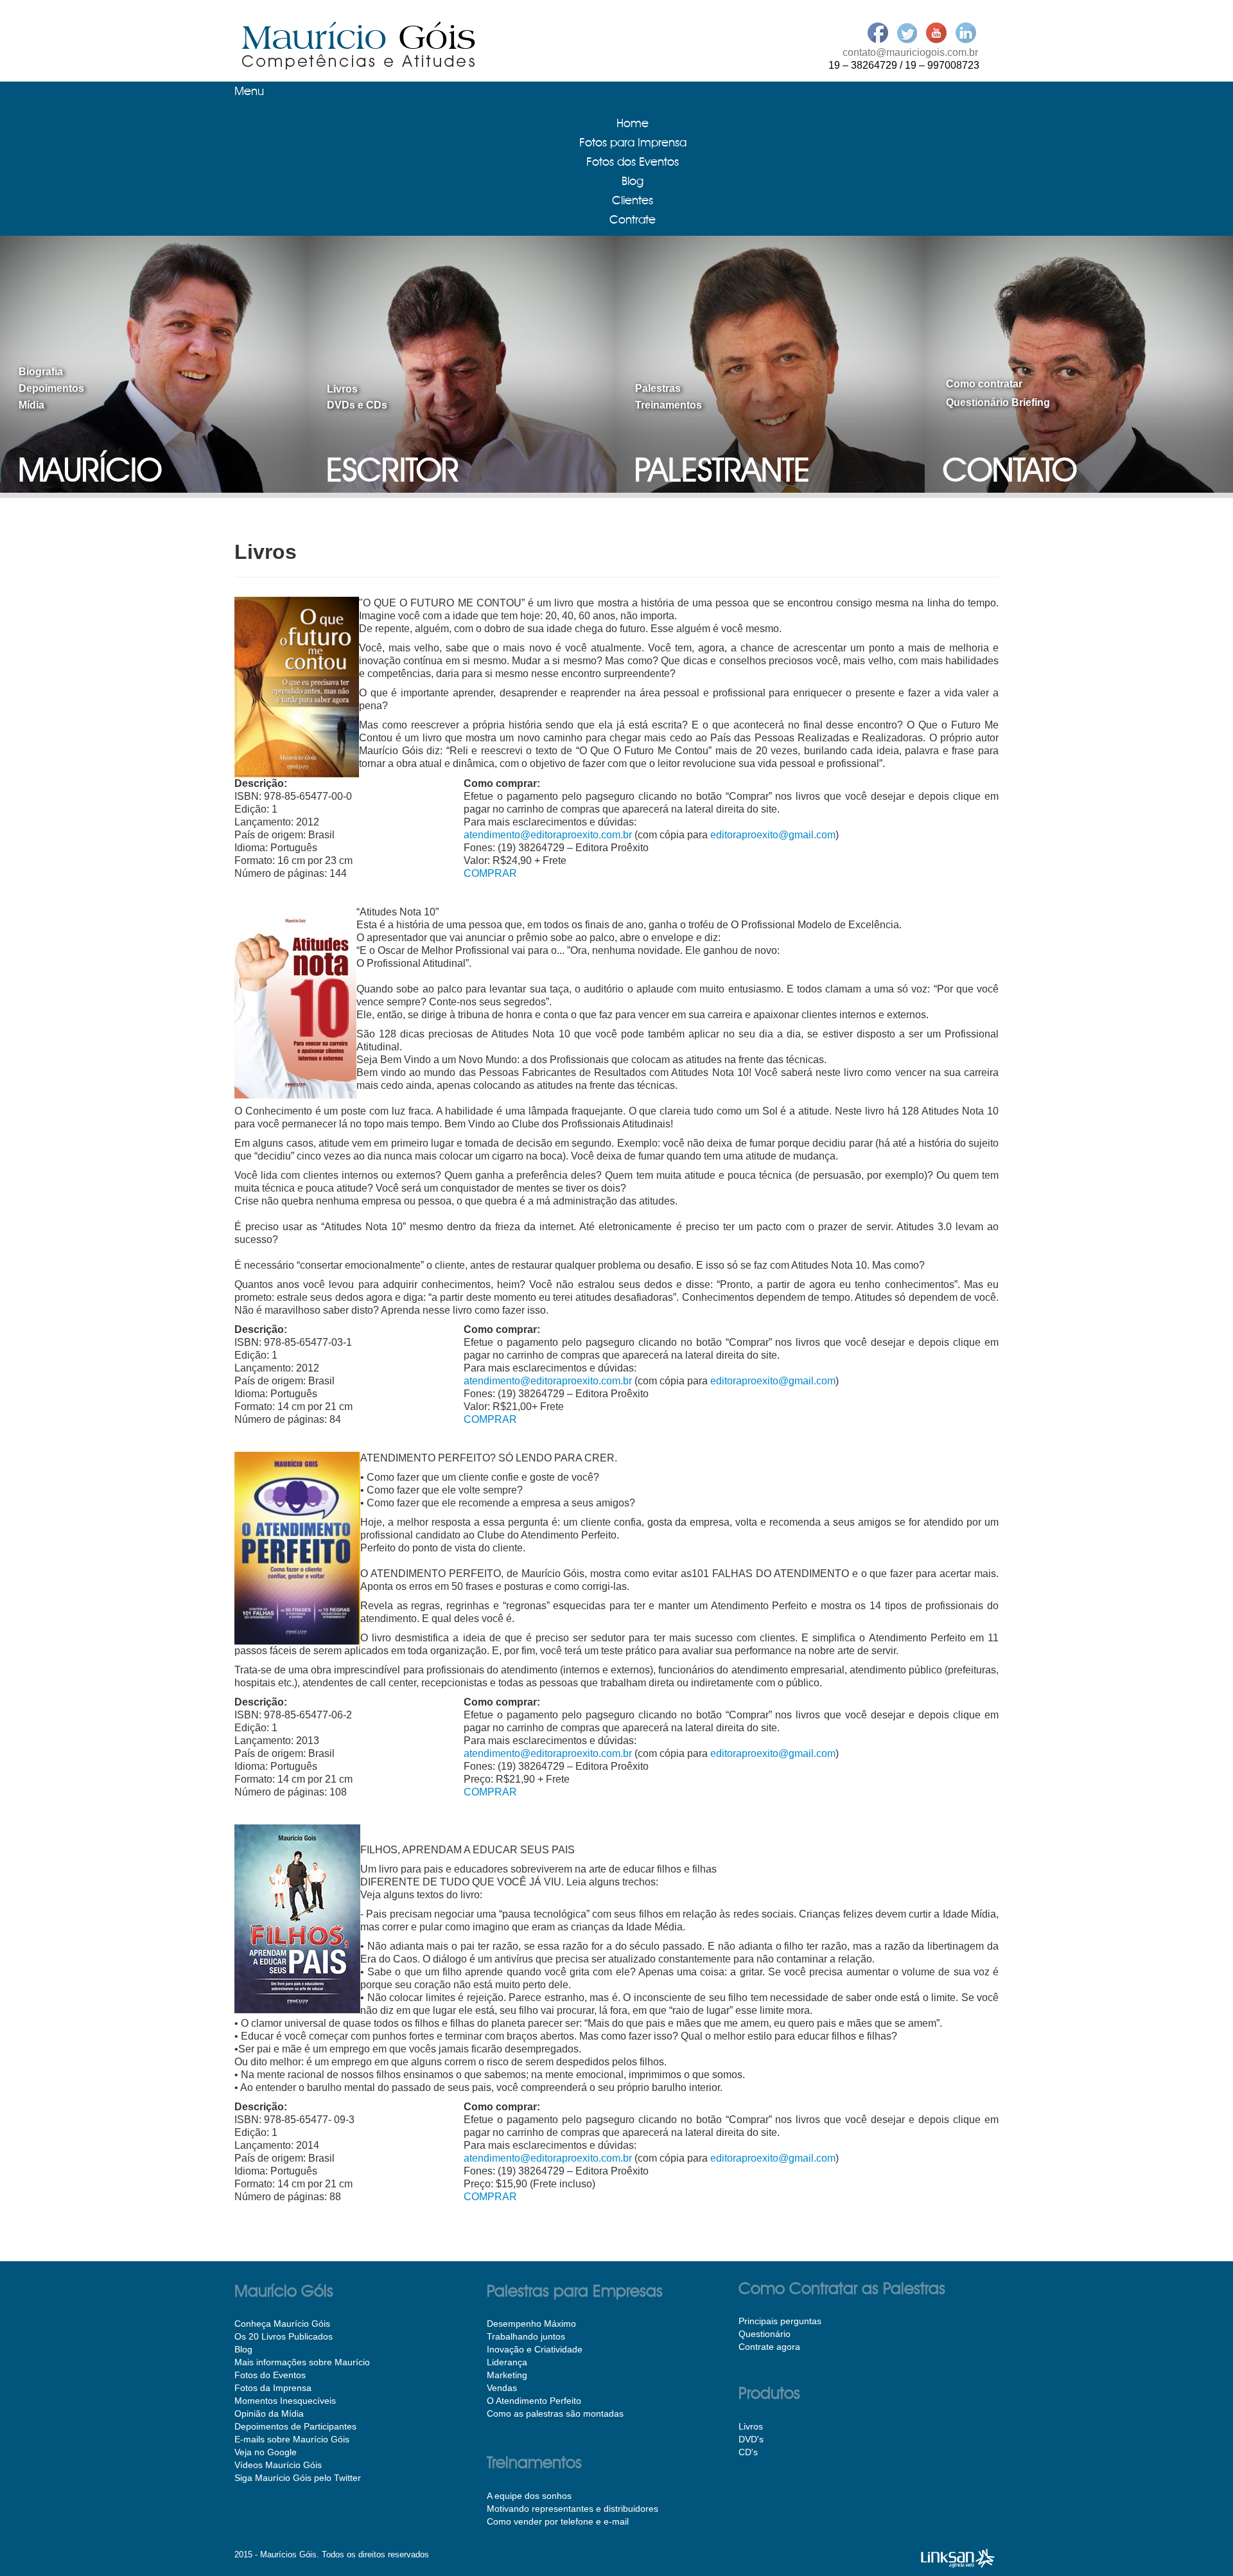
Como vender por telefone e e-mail (558, 2521)
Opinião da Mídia (269, 2413)
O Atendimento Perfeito (534, 2401)
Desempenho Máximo (531, 2324)
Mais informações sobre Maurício (302, 2362)
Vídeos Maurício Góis (278, 2465)
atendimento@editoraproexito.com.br (548, 835)
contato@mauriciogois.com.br (910, 52)
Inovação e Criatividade (535, 2349)
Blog (243, 2349)
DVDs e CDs (357, 405)
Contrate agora (769, 2347)
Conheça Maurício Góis (282, 2324)
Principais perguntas (780, 2321)
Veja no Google (266, 2452)
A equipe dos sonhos (529, 2496)
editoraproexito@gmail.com (773, 835)
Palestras (658, 388)
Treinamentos (669, 405)
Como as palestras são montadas (555, 2413)
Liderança (507, 2362)
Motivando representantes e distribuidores (573, 2509)
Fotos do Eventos (270, 2375)
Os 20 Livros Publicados (284, 2336)
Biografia (41, 372)
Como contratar (984, 384)
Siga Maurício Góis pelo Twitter (298, 2478)
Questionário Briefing (998, 402)
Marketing (507, 2375)
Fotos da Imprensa (273, 2388)
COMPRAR (490, 873)
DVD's (751, 2439)
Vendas (502, 2388)
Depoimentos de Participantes (295, 2426)
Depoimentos (51, 388)
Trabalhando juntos (526, 2336)
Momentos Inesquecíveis (285, 2401)
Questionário (765, 2334)
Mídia (31, 405)
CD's (748, 2452)
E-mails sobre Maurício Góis (292, 2439)
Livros (342, 389)
